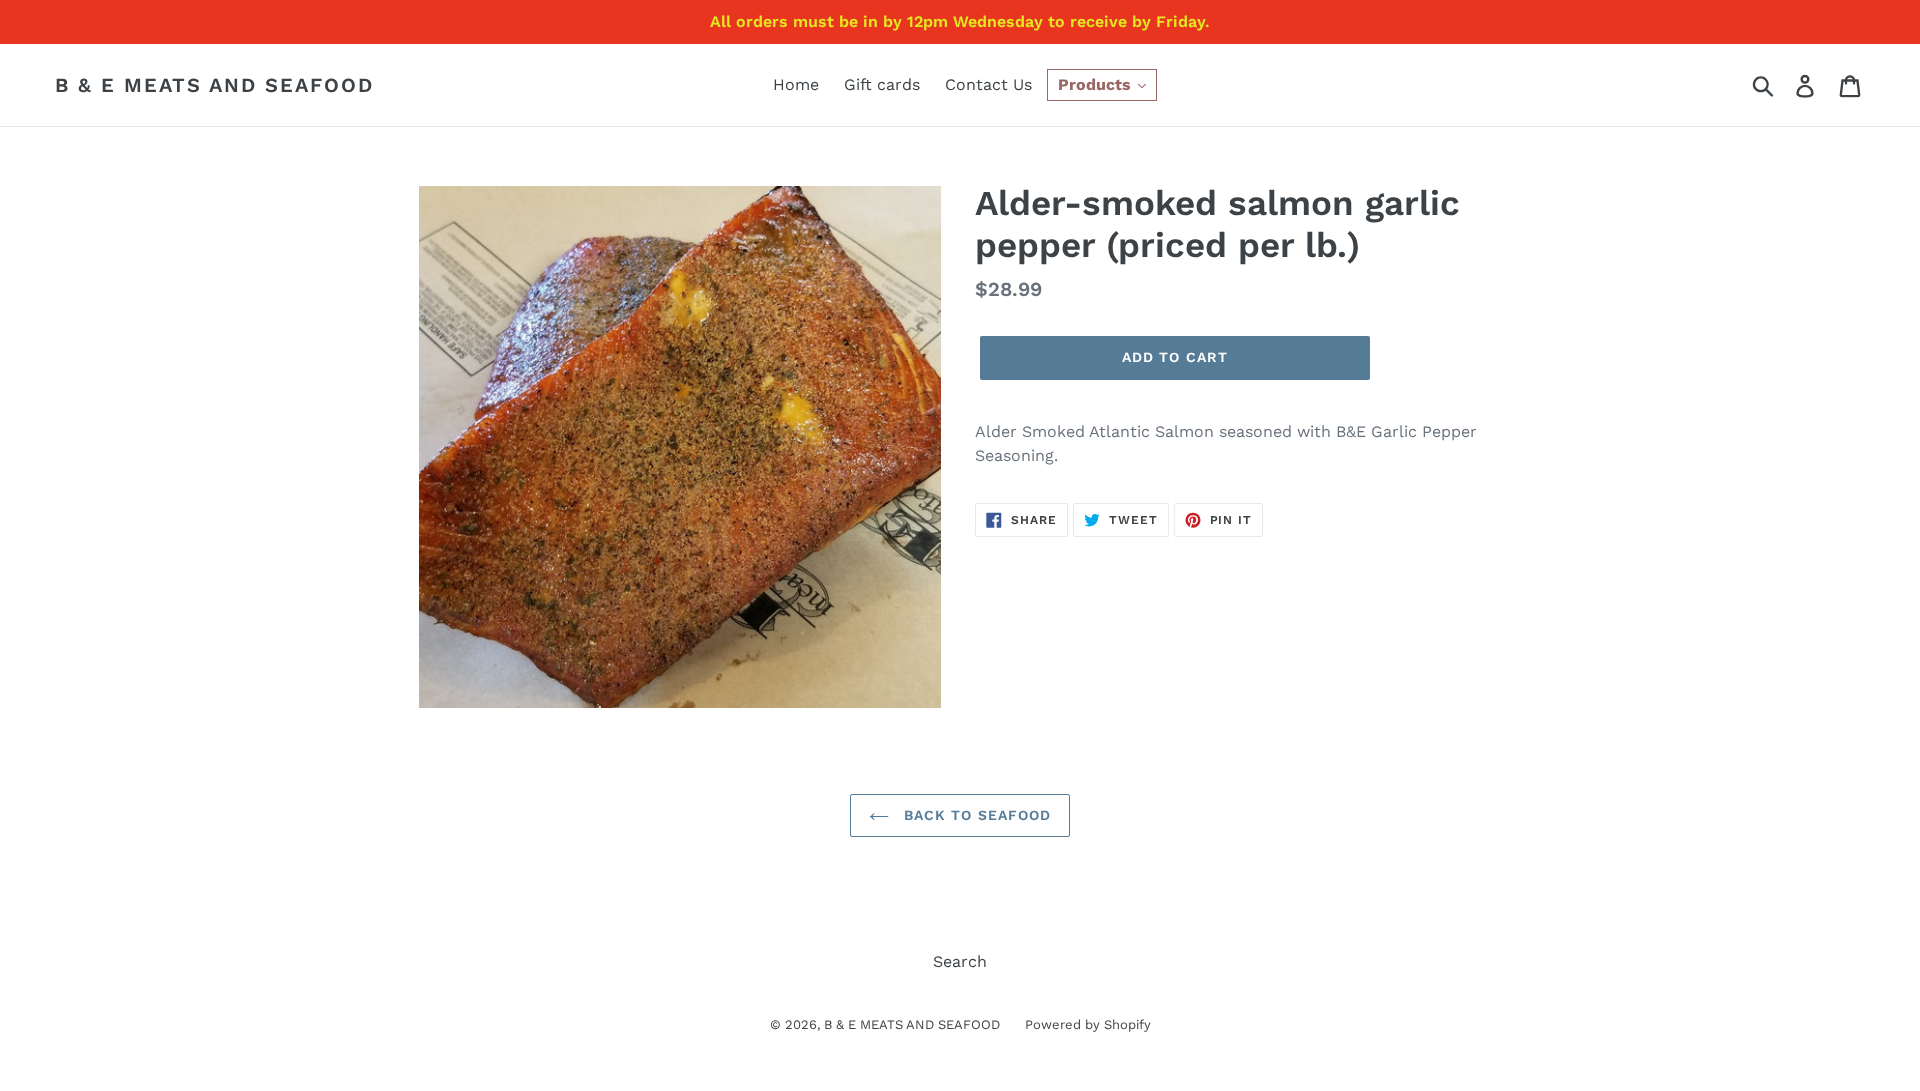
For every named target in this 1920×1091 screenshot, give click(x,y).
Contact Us (988, 84)
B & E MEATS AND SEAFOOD (214, 85)
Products (1097, 84)
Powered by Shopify (1088, 1024)
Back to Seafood (975, 815)
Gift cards (882, 84)
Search (960, 961)
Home (796, 84)
